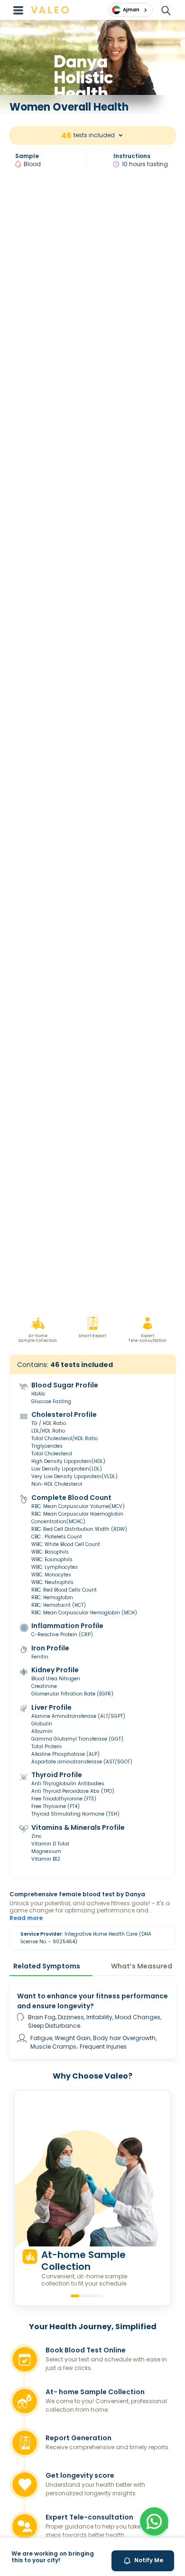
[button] (154, 2521)
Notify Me (149, 2560)
